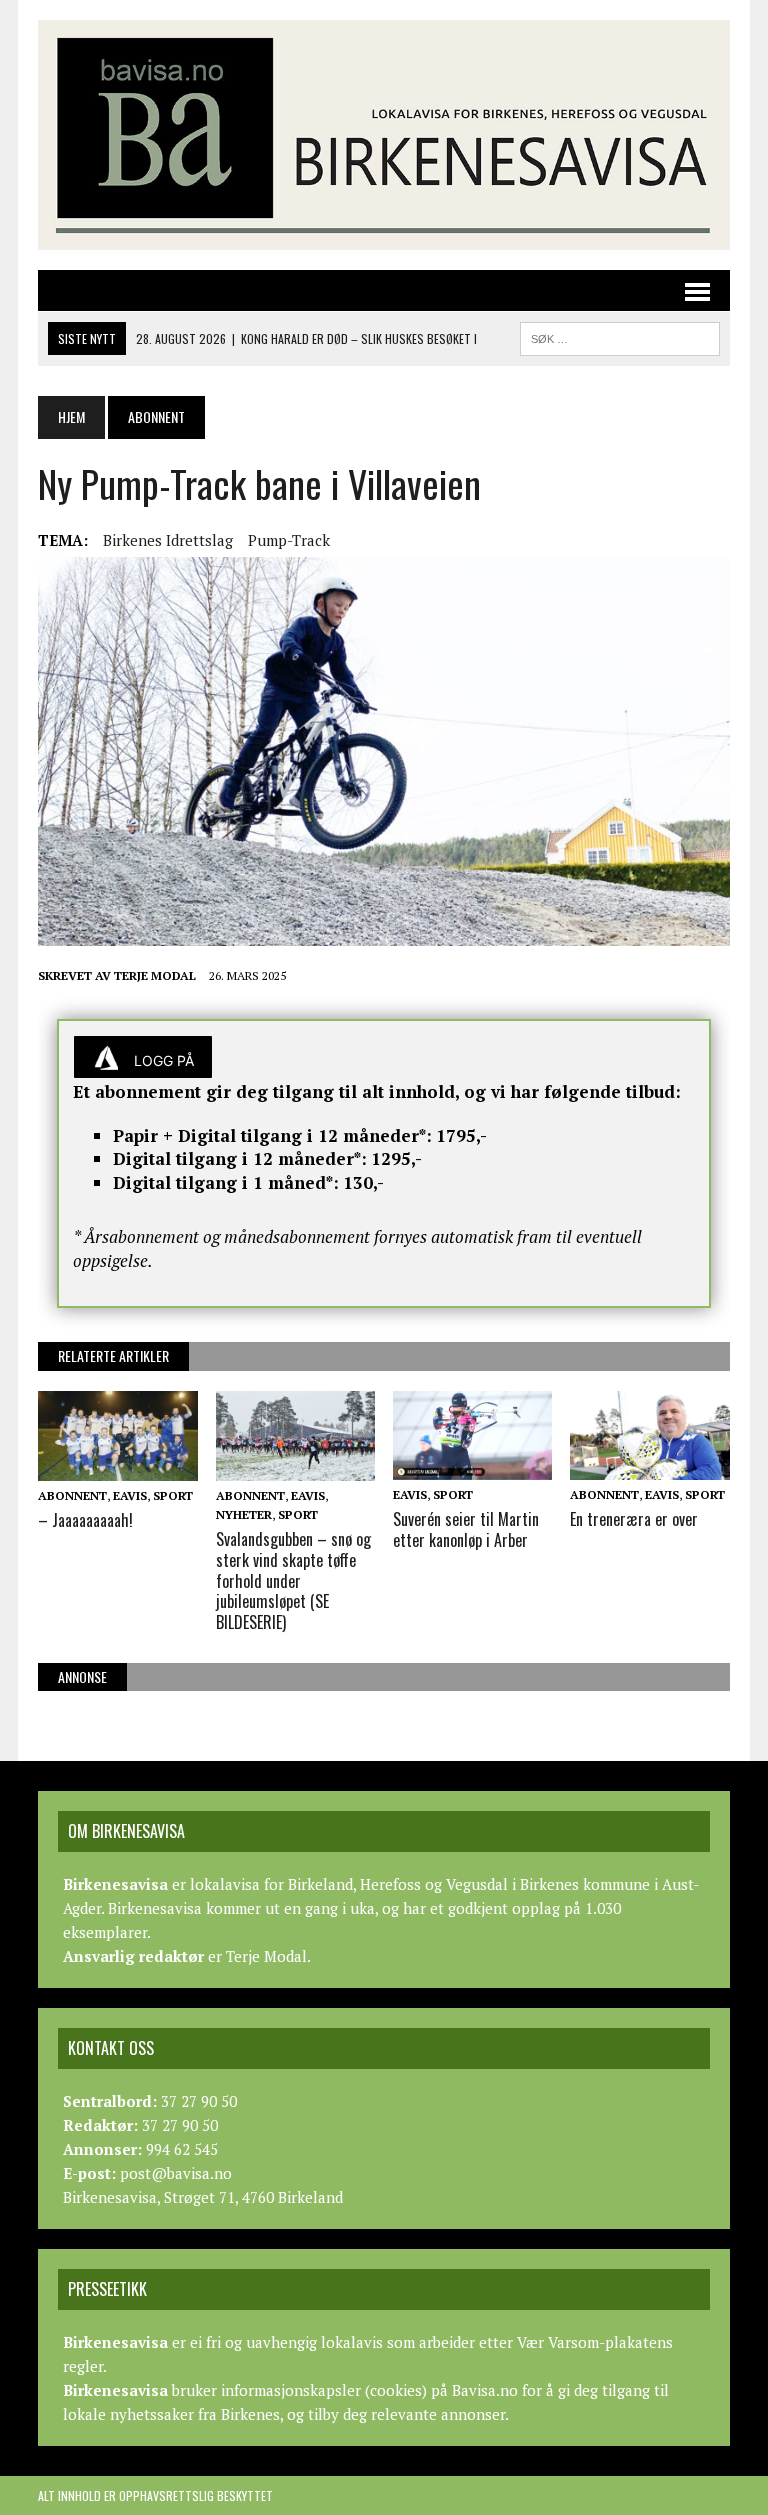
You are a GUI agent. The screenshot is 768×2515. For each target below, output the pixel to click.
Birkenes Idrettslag (168, 540)
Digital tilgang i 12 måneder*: (240, 1158)
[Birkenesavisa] (383, 135)
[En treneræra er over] (650, 1467)
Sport (173, 1495)
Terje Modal (155, 975)
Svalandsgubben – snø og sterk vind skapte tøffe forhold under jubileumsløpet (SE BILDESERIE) (293, 1580)
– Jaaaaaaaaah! (85, 1520)
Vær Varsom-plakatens (595, 2342)
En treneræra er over (634, 1519)
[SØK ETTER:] (620, 336)
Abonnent (72, 1495)
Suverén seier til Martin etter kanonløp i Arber (466, 1529)
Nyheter (244, 1514)
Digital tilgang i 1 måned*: (226, 1182)
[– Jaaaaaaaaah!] (118, 1467)
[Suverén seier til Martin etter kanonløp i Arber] (473, 1467)
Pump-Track (289, 540)
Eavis (130, 1495)
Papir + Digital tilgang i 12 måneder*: (272, 1135)
